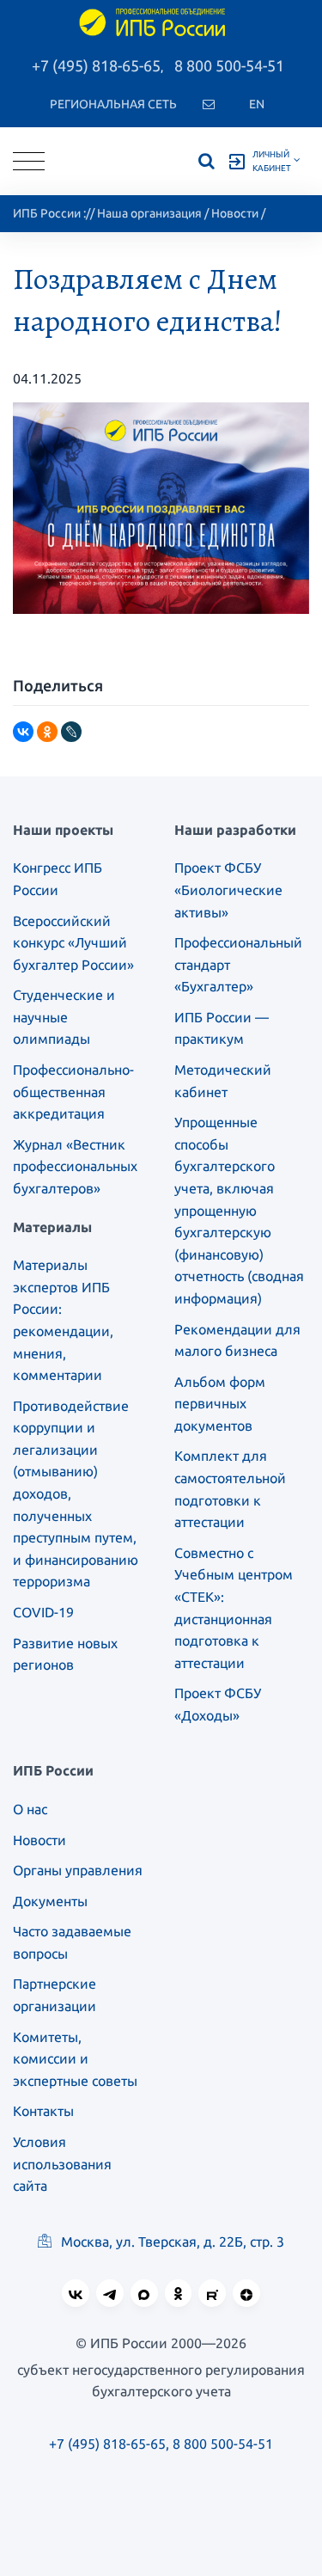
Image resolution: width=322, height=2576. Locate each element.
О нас (30, 1809)
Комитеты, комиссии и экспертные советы (75, 2059)
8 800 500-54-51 (229, 65)
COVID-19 (43, 1612)
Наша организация (149, 213)
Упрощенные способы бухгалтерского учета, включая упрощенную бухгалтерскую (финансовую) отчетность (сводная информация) (239, 1210)
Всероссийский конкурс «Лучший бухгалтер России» (73, 943)
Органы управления (78, 1870)
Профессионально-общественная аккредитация (73, 1092)
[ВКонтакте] (23, 732)
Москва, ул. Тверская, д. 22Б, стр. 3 (171, 2242)
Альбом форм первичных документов (220, 1404)
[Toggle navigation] (29, 161)
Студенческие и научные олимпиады (64, 1017)
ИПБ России (47, 213)
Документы (50, 1901)
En (257, 104)
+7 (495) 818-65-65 (96, 65)
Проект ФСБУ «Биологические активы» (228, 889)
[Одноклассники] (47, 732)
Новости (235, 213)
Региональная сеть (113, 104)
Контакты (43, 2111)
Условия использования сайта (62, 2164)
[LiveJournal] (71, 732)
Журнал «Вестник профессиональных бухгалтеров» (75, 1166)
